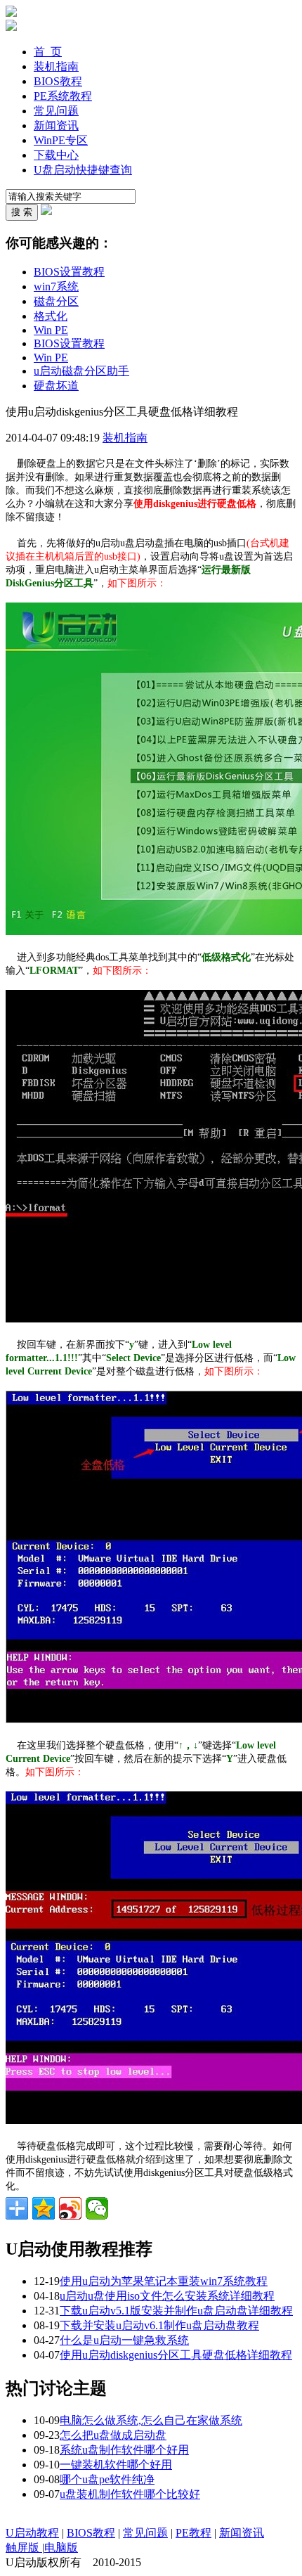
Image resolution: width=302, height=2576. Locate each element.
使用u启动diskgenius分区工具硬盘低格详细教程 (176, 2355)
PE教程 (193, 2533)
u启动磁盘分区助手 (81, 371)
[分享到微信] (97, 2208)
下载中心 (56, 155)
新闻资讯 (56, 125)
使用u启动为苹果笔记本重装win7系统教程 (164, 2281)
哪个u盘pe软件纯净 (107, 2479)
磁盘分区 (56, 301)
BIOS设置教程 (69, 272)
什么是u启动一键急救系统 (124, 2340)
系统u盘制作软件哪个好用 (124, 2450)
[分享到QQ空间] (44, 2208)
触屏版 (24, 2548)
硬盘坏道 (56, 386)
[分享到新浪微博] (70, 2208)
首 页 (48, 52)
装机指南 (56, 66)
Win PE (51, 330)
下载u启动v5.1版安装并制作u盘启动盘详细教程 (176, 2311)
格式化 (51, 316)
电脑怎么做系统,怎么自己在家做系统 (151, 2420)
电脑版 (61, 2548)
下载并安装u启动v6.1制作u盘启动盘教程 (159, 2325)
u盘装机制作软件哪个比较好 (130, 2494)
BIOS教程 (58, 81)
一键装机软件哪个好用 (116, 2465)
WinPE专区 (61, 140)
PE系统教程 (63, 96)
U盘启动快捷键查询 (83, 170)
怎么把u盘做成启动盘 (113, 2435)
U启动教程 (32, 2533)
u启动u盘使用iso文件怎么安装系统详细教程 (167, 2296)
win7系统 (56, 286)
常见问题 (56, 111)
